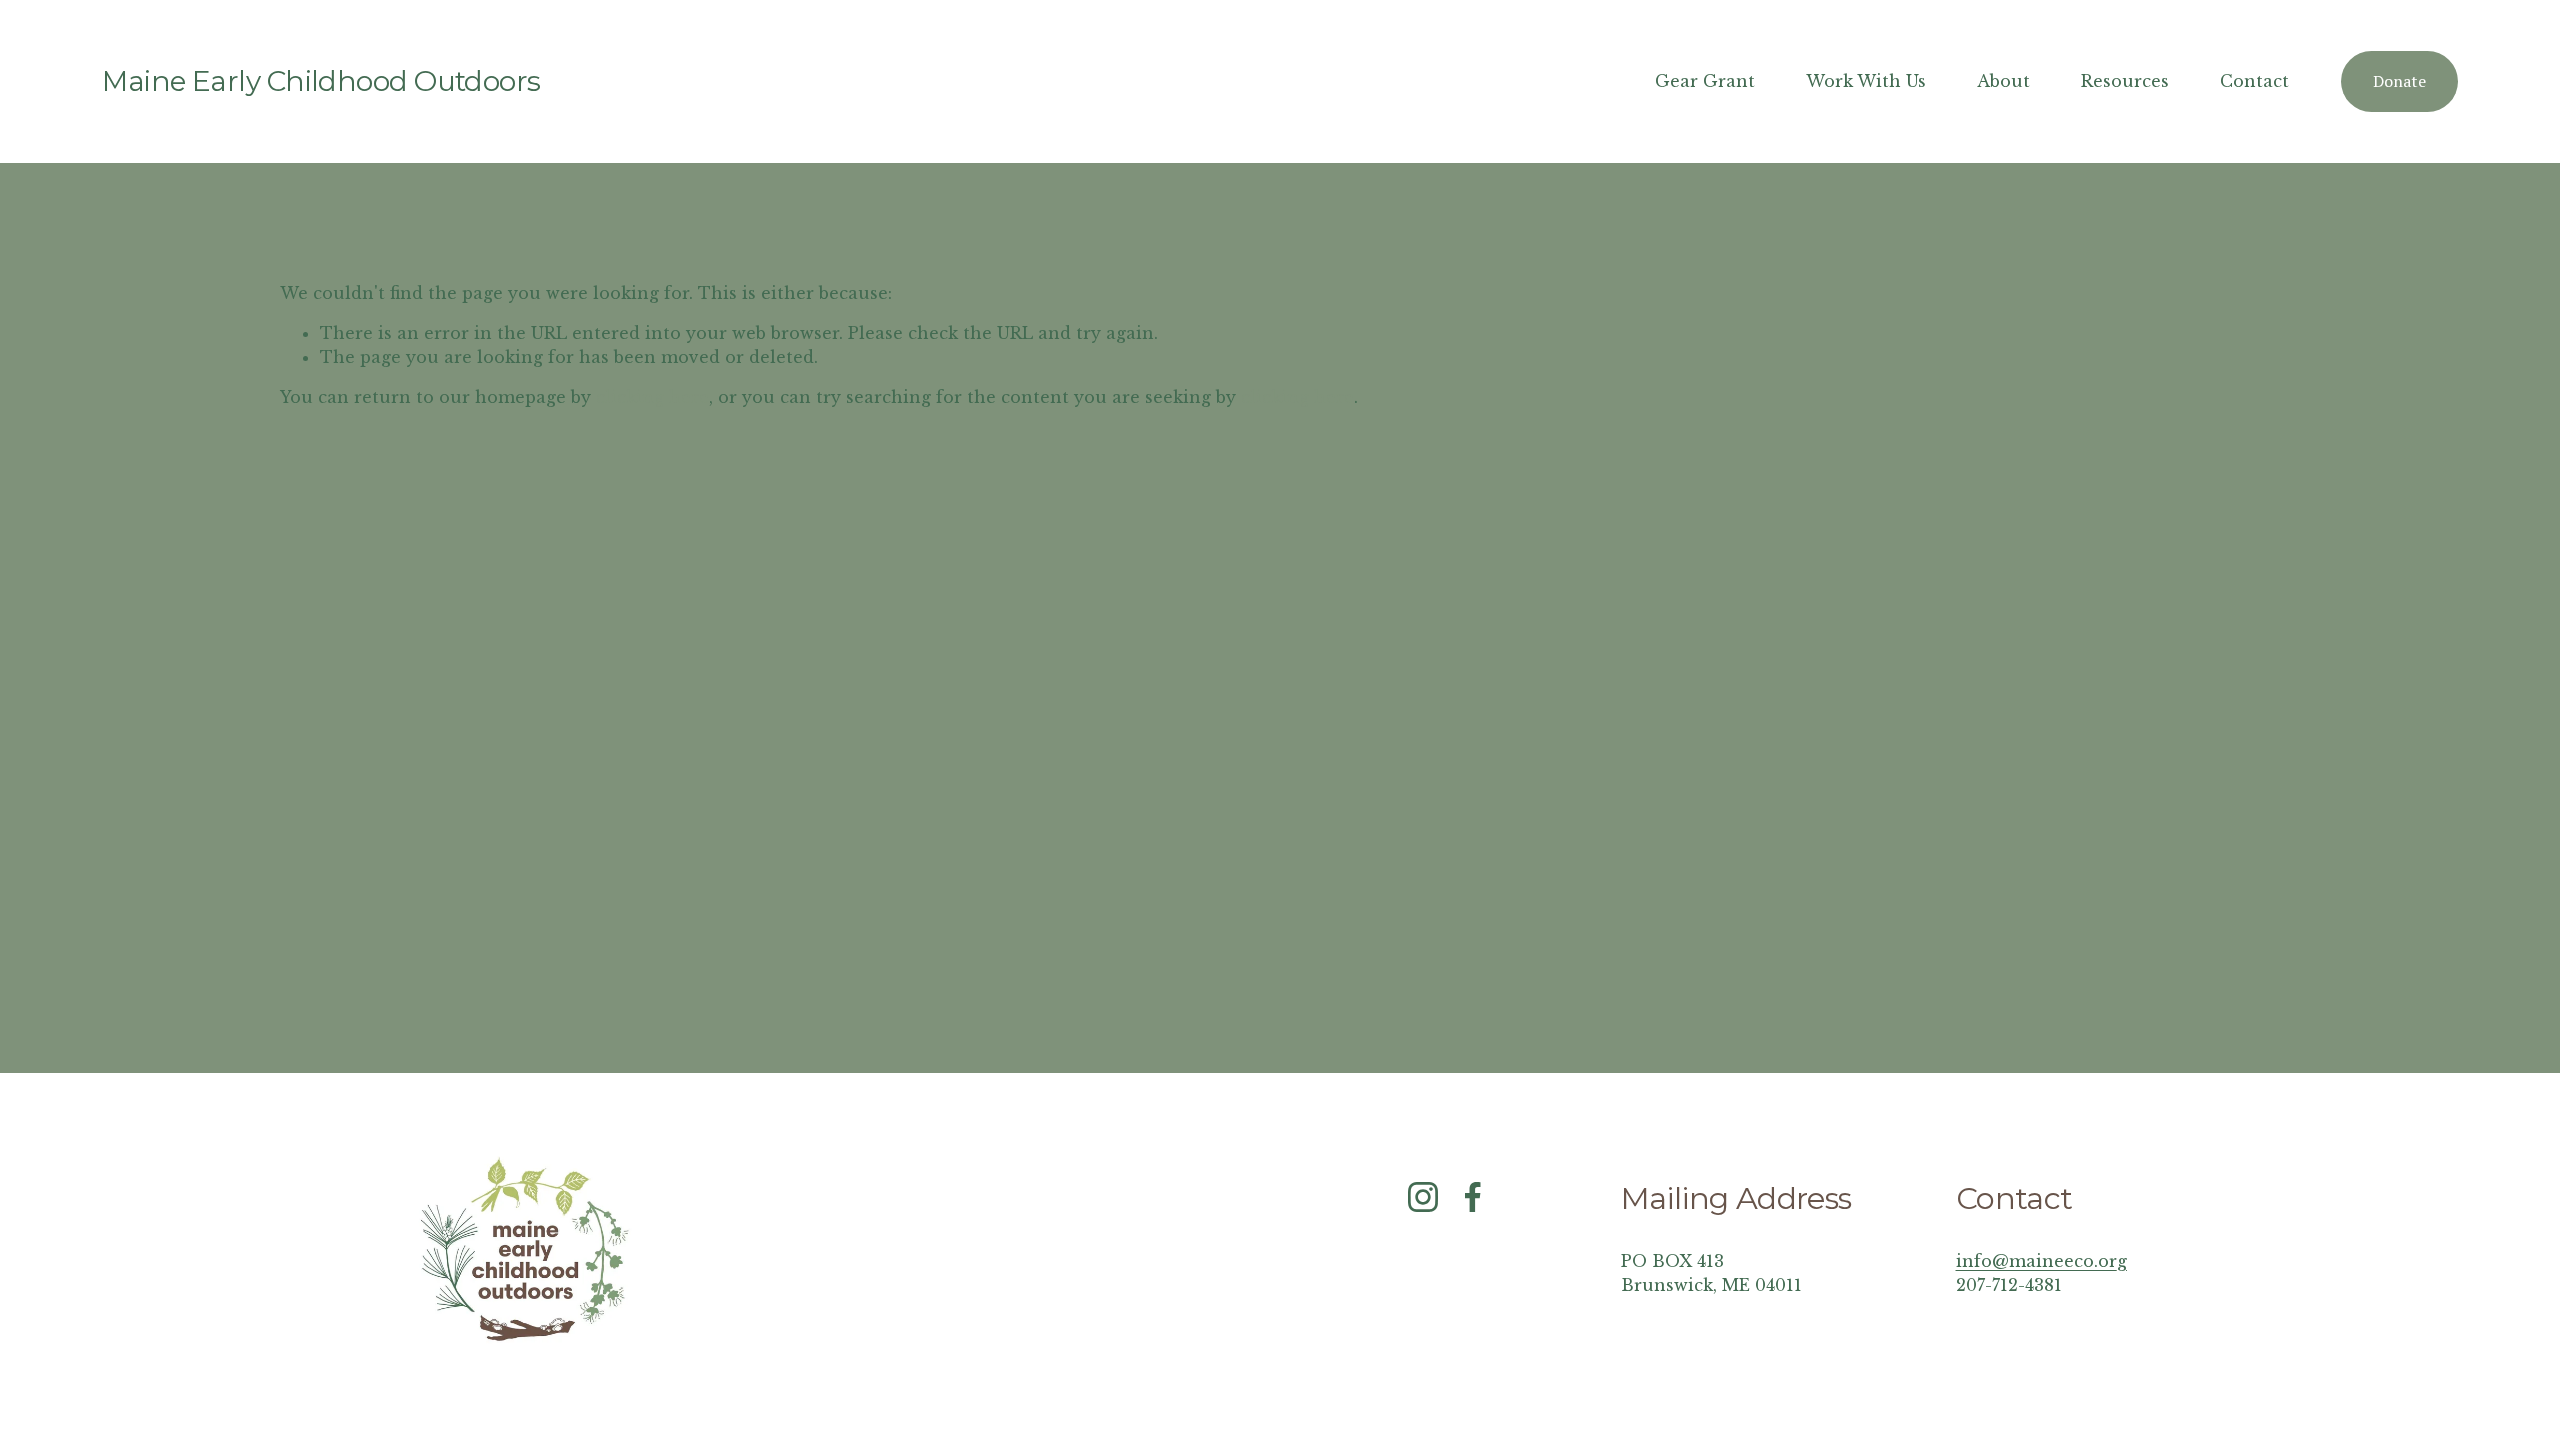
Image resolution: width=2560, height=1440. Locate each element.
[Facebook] (1473, 1197)
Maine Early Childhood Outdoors (321, 81)
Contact (2254, 81)
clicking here (652, 397)
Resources (2125, 81)
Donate (2399, 81)
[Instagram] (1423, 1197)
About (2003, 81)
